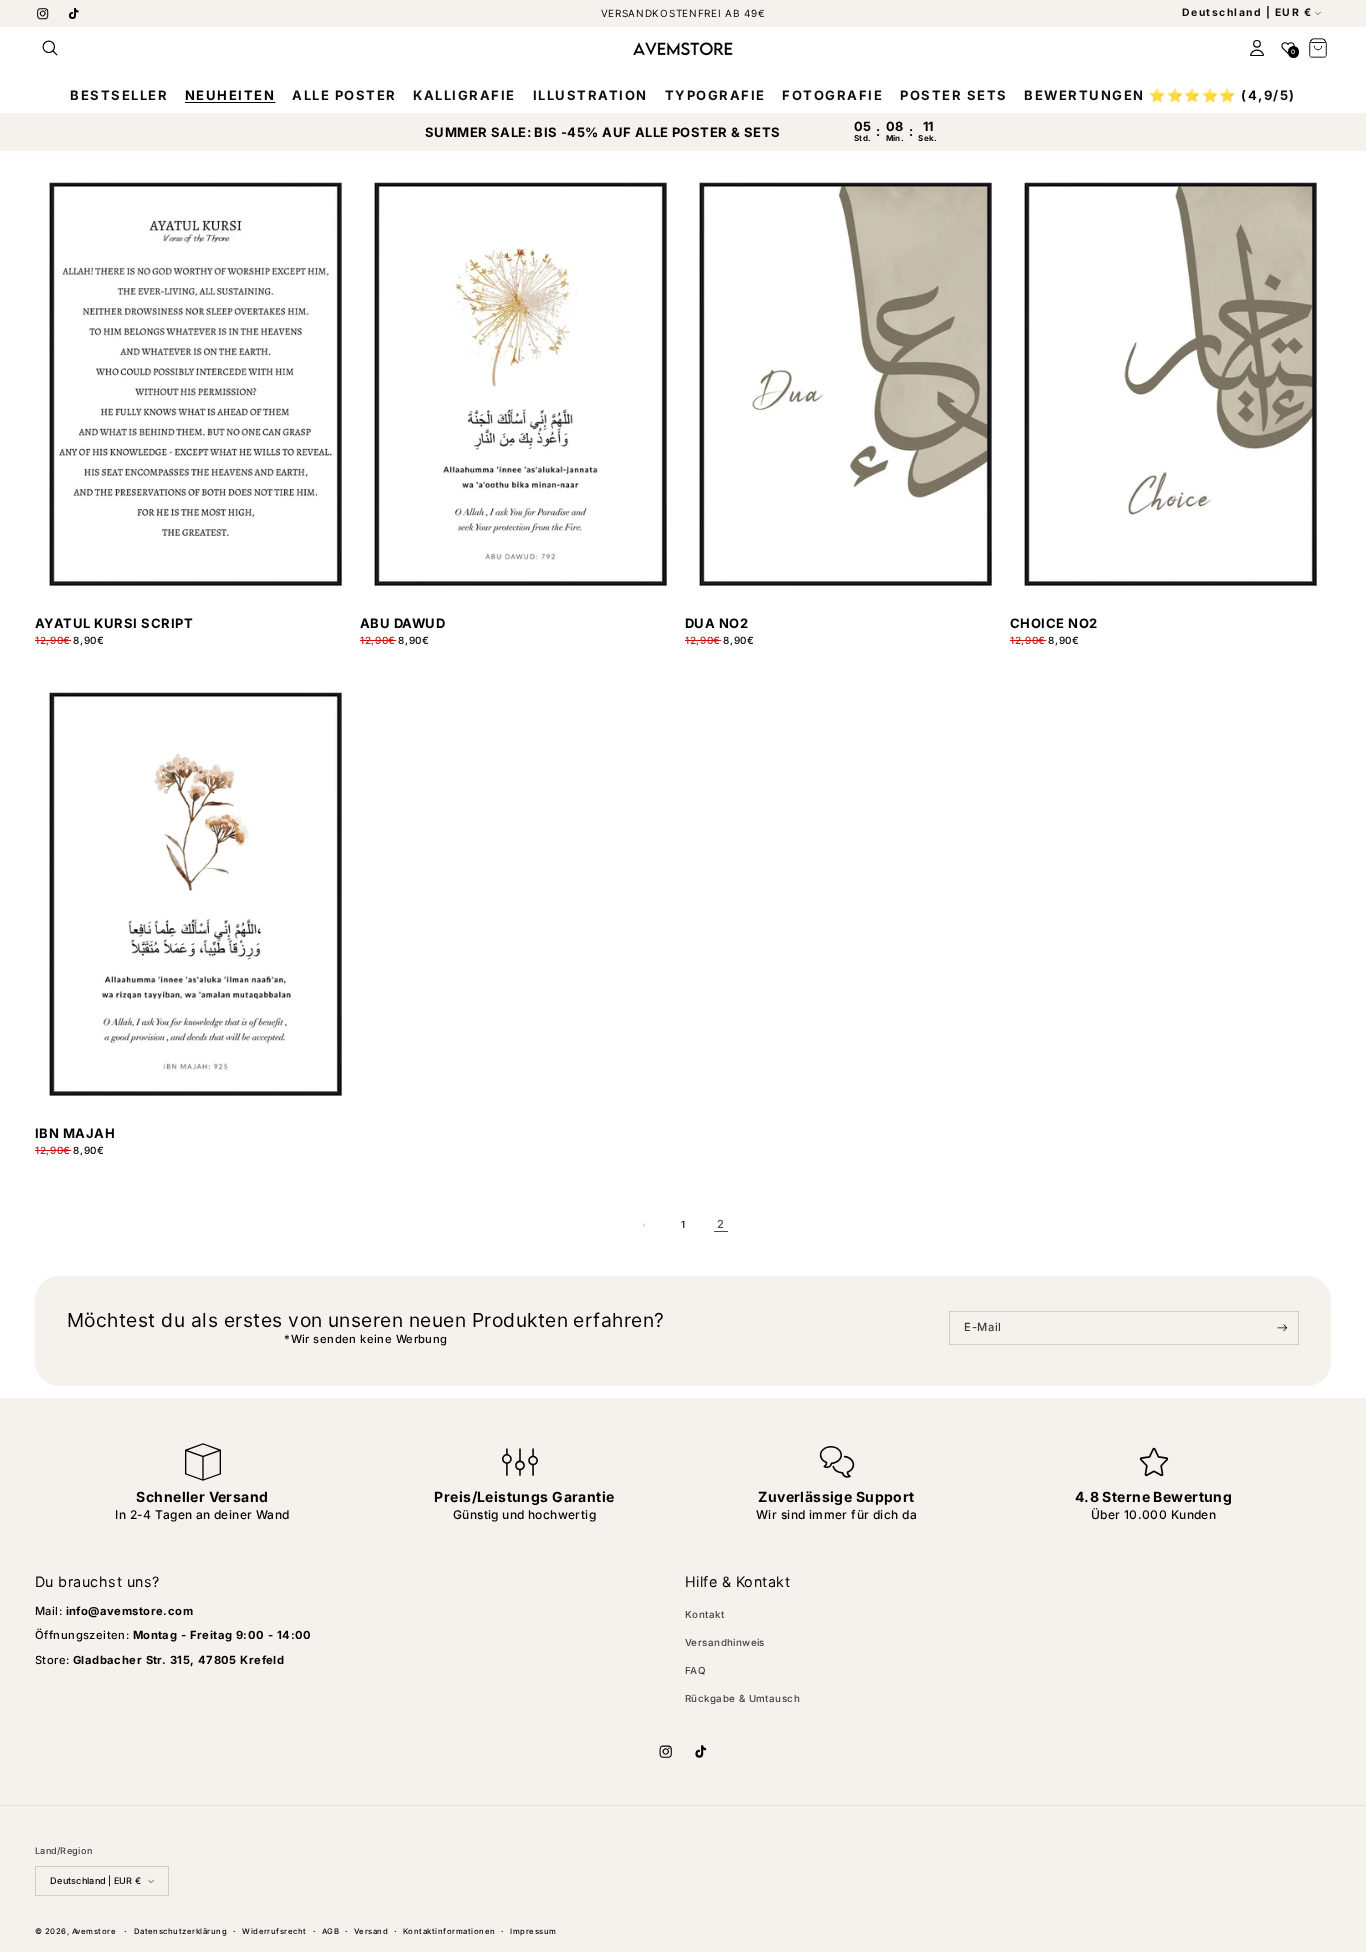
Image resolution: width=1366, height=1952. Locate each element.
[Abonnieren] (1282, 1328)
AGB (330, 1931)
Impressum (533, 1931)
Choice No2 (1054, 623)
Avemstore (94, 1931)
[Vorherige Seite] (645, 1224)
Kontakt (704, 1614)
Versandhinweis (725, 1642)
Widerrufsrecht (274, 1931)
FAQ (695, 1670)
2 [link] (720, 1224)
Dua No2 (716, 623)
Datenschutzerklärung (181, 1931)
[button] (50, 48)
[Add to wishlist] (340, 648)
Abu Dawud (402, 623)
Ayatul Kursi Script (114, 623)
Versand (371, 1931)
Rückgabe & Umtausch (742, 1698)
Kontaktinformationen (449, 1931)
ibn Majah (75, 1133)
